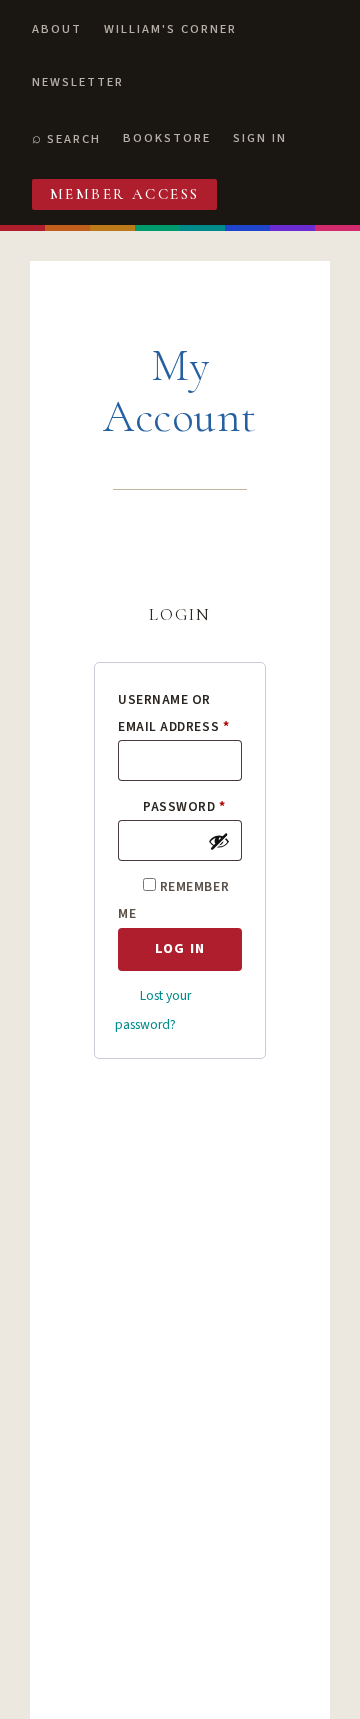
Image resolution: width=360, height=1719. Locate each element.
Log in (180, 948)
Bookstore (167, 138)
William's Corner (170, 29)
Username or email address (180, 713)
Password (192, 806)
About (57, 29)
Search (74, 139)
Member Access (125, 194)
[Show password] (219, 841)
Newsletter (78, 82)
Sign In (260, 138)
